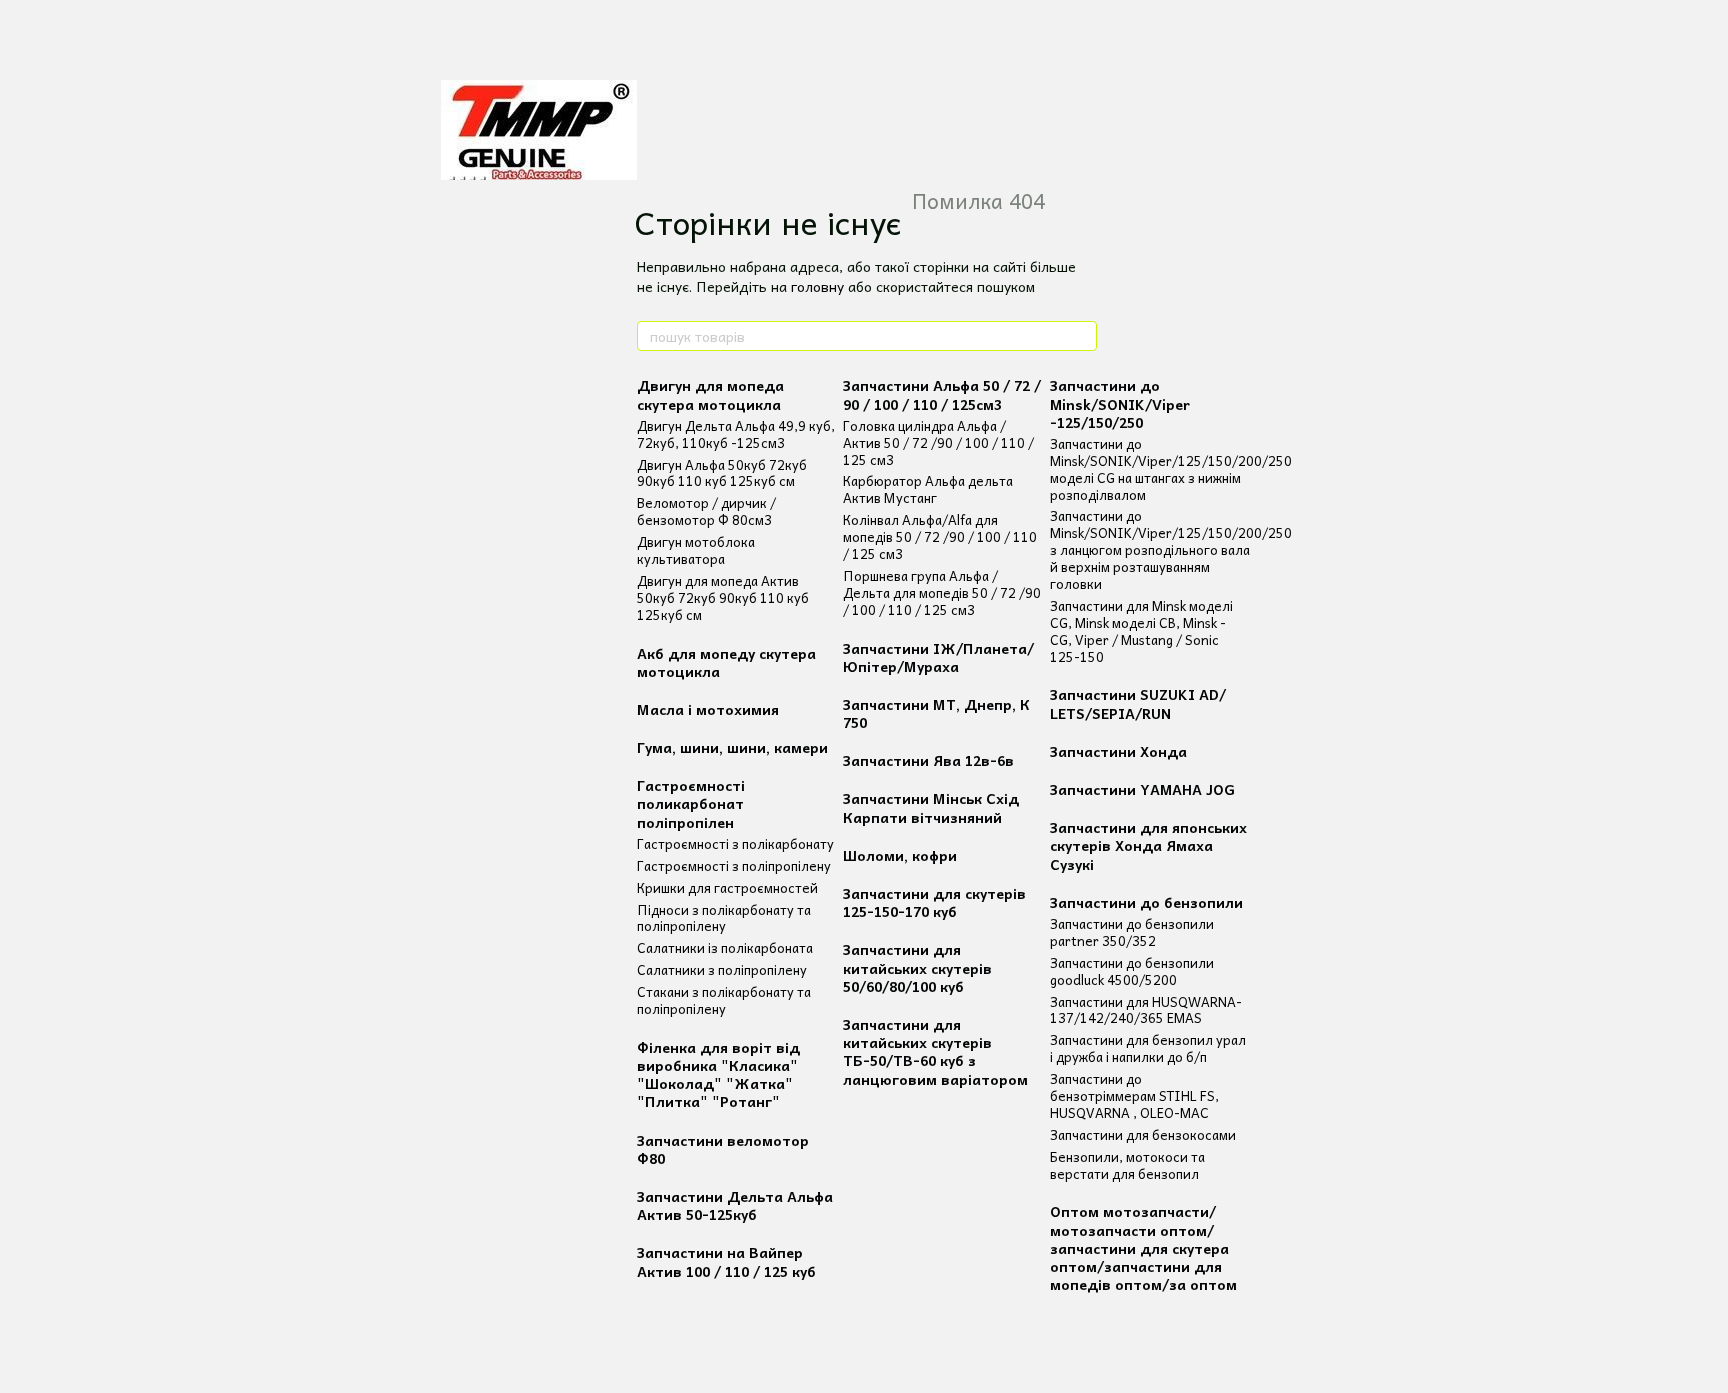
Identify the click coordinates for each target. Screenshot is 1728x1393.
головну (817, 286)
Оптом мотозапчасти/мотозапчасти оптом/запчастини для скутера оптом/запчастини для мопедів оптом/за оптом (1143, 1247)
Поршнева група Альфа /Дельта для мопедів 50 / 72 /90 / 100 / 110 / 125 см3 (942, 592)
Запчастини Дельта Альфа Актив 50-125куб (735, 1205)
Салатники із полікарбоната (725, 947)
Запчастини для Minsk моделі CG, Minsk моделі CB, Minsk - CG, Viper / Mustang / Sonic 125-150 (1141, 631)
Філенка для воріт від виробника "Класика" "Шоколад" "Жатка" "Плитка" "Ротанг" (718, 1074)
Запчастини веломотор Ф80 (723, 1149)
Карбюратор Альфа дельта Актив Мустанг (928, 489)
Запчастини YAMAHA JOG (1142, 789)
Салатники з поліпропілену (722, 969)
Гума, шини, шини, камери (732, 747)
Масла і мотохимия (708, 709)
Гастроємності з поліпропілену (734, 865)
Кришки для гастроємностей (727, 887)
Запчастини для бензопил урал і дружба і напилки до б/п (1148, 1048)
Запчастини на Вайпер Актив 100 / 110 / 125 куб (726, 1261)
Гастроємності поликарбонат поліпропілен (691, 803)
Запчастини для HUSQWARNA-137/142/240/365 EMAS (1146, 1010)
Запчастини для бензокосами (1143, 1134)
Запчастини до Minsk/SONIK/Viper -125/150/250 (1120, 403)
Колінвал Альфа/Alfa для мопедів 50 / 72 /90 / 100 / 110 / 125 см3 (940, 536)
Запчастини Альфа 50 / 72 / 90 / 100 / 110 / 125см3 (942, 394)
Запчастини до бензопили (1146, 902)
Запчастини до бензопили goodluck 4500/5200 (1132, 971)
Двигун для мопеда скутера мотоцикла (710, 394)
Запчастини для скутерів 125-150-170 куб (934, 902)
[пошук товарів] (1081, 336)
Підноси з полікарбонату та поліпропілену (724, 918)
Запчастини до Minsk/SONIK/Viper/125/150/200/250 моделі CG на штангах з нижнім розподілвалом (1171, 469)
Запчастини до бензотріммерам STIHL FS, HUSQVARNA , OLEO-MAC (1134, 1095)
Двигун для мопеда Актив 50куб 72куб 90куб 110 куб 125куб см (723, 597)
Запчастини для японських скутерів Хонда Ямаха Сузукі (1148, 845)
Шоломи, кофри (900, 855)
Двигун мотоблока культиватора (696, 550)
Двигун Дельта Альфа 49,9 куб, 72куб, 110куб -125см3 (736, 434)
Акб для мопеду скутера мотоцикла (726, 662)
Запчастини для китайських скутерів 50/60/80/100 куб (917, 967)
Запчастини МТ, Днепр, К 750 (936, 713)
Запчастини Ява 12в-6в (928, 760)
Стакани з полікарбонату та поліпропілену (724, 1000)
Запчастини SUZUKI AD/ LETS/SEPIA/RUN (1138, 703)
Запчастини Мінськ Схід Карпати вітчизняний (931, 807)
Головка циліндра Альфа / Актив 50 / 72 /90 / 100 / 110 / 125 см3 (938, 442)
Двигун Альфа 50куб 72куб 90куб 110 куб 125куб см (722, 473)
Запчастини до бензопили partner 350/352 (1132, 932)
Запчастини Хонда (1118, 751)
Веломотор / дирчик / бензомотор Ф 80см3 (706, 511)
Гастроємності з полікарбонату (735, 843)
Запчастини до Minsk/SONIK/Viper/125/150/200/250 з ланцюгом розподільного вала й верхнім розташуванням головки (1171, 549)
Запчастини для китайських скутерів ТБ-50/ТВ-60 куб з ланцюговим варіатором (935, 1051)
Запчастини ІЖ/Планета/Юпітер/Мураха (938, 657)
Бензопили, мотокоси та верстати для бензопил (1127, 1165)
